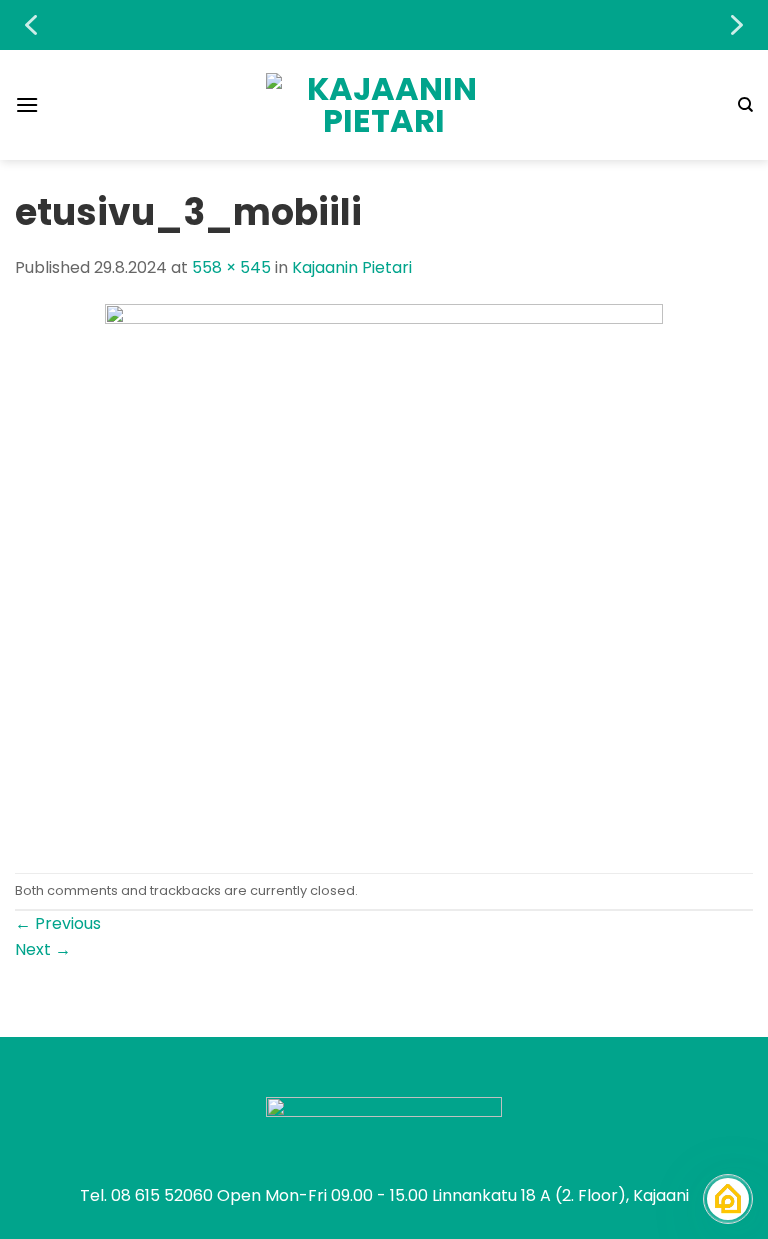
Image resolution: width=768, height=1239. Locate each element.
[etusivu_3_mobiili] (384, 575)
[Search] (745, 105)
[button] (31, 25)
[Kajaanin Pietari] (384, 105)
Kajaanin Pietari (352, 267)
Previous (58, 923)
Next (43, 949)
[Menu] (27, 104)
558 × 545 (231, 267)
